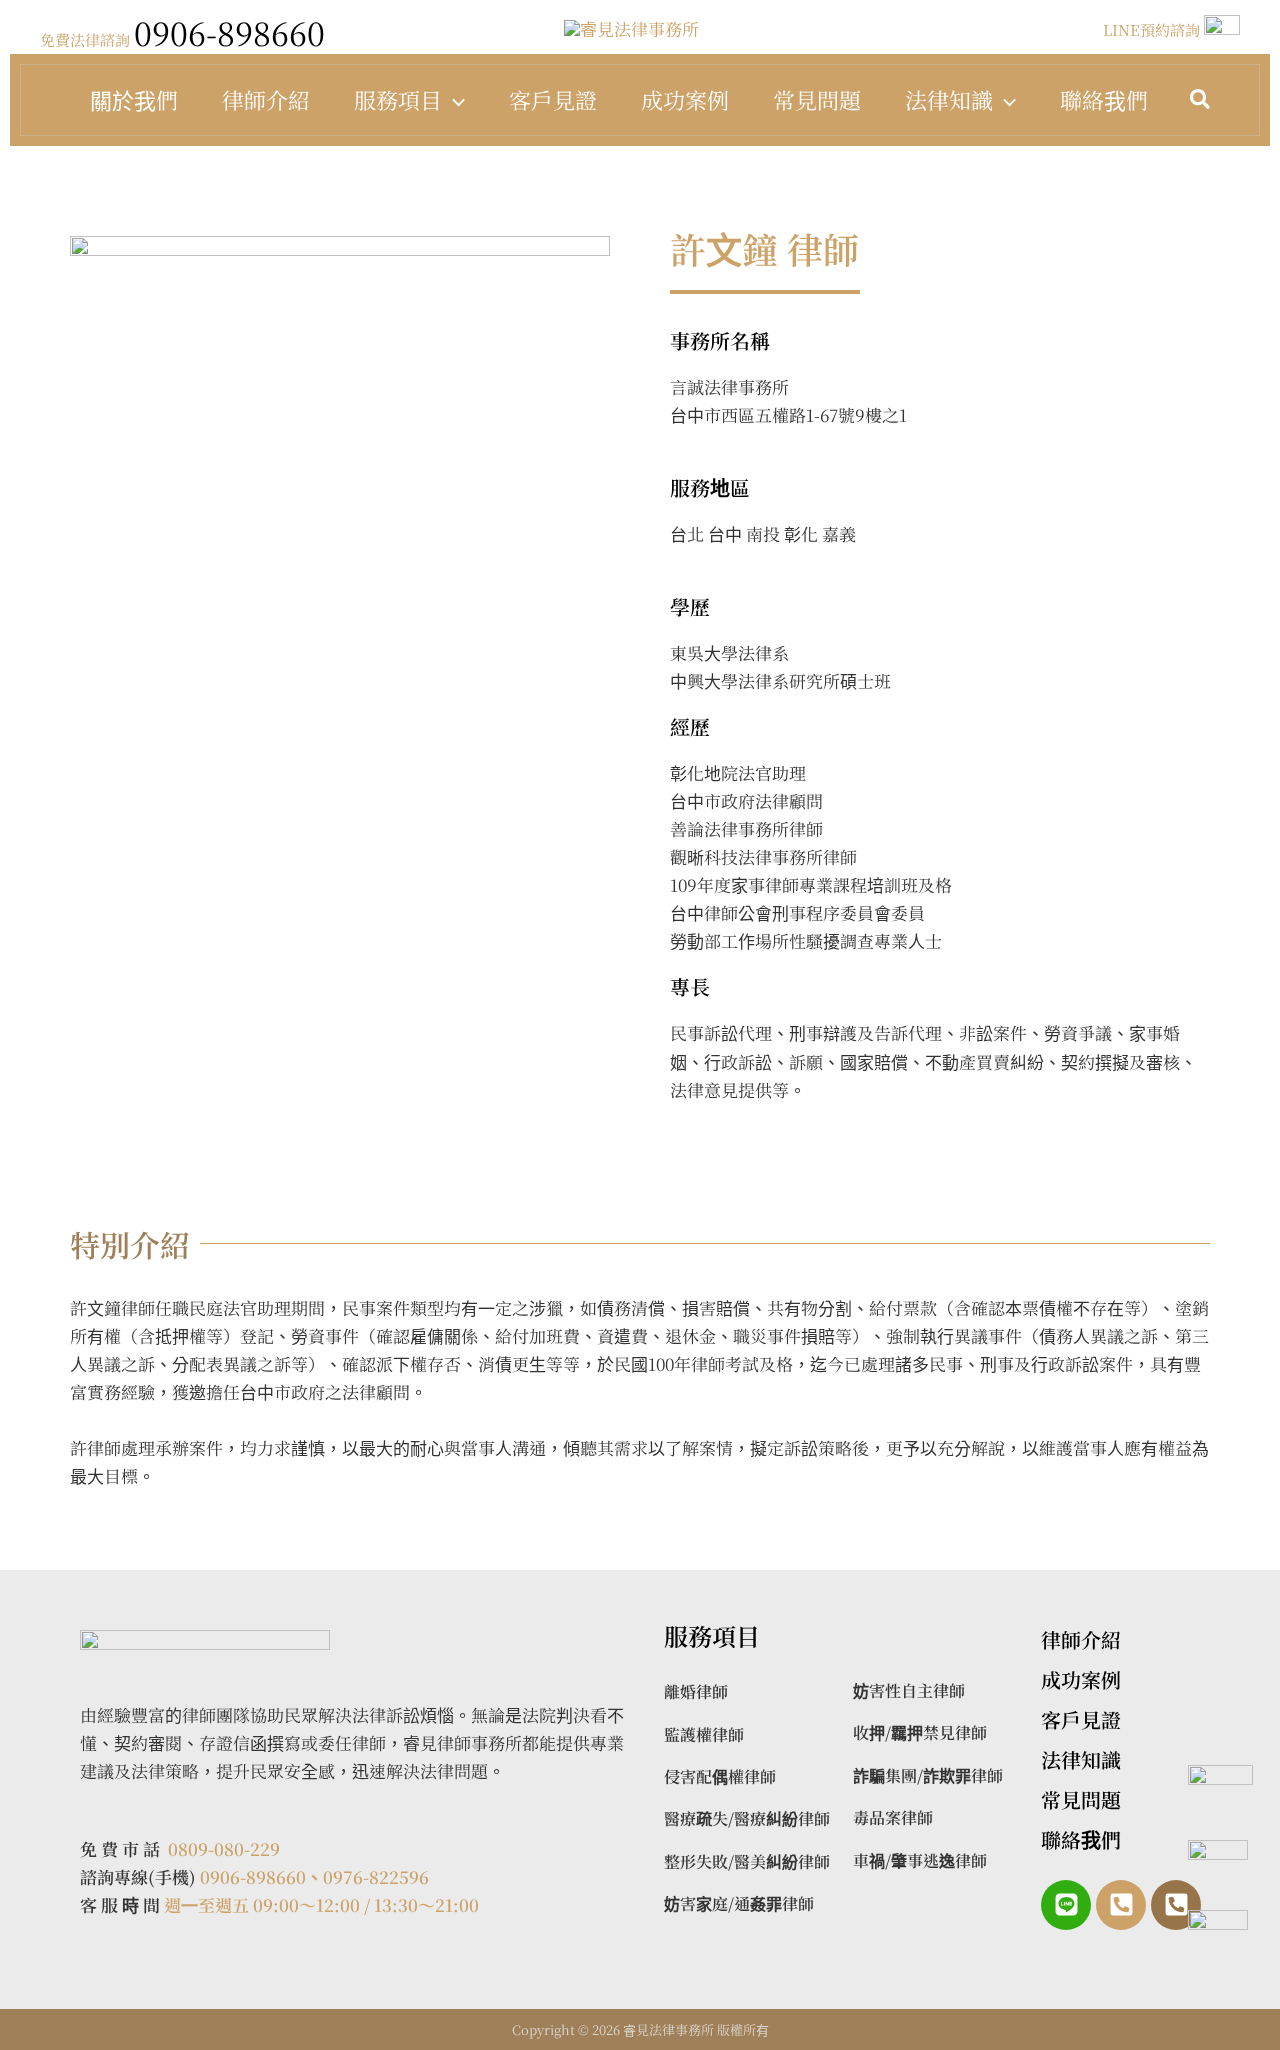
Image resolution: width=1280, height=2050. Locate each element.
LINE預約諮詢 (1153, 29)
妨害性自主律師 (909, 1690)
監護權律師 (704, 1734)
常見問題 (817, 99)
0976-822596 (376, 1876)
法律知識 (949, 99)
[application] (453, 100)
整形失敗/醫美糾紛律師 (747, 1861)
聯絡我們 (1104, 99)
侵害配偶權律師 (720, 1776)
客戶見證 (553, 99)
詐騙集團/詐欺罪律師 (928, 1775)
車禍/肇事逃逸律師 (920, 1860)
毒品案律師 (893, 1817)
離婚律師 (696, 1691)
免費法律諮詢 (182, 39)
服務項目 (398, 99)
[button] (1201, 100)
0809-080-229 (224, 1848)
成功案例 (685, 99)
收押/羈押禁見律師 (920, 1732)
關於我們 (134, 99)
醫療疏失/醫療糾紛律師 (747, 1818)
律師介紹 (266, 99)
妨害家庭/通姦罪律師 (739, 1903)
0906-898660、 (261, 1876)
